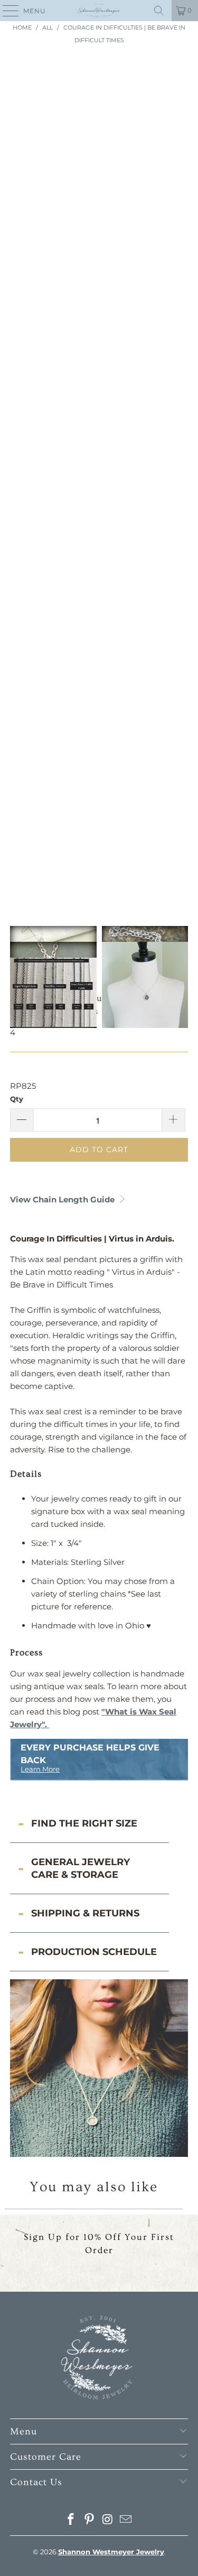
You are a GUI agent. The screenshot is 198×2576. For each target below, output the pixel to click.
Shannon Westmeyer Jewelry (111, 2552)
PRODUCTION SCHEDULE (94, 1952)
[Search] (159, 11)
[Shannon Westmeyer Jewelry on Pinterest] (89, 2520)
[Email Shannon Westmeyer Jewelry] (126, 2520)
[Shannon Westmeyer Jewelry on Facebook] (71, 2520)
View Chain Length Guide (63, 1199)
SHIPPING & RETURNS (85, 1913)
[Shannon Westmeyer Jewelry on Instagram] (108, 2520)
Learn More (40, 1769)
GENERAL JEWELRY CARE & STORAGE (81, 1868)
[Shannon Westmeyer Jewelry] (99, 11)
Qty (17, 1099)
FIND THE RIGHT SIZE (84, 1823)
